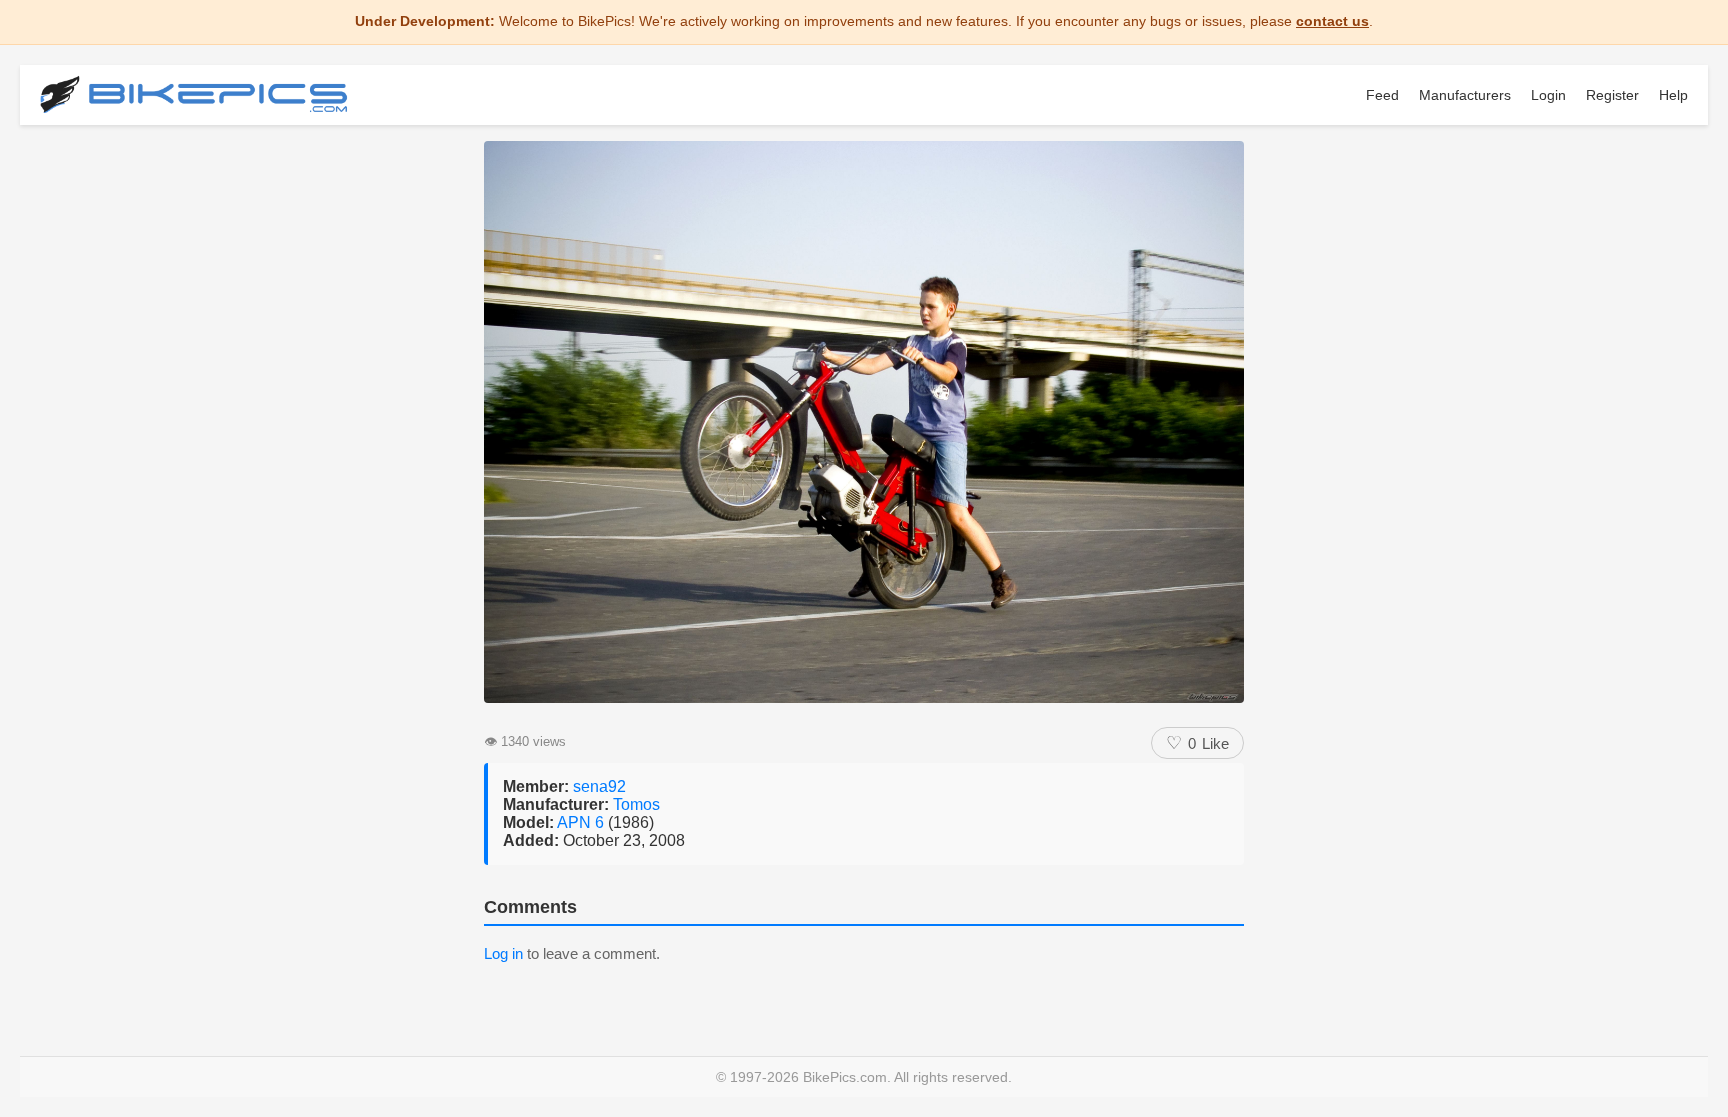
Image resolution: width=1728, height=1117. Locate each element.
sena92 (599, 786)
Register (1612, 95)
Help (1673, 95)
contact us (1332, 21)
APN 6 (582, 822)
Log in (503, 953)
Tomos (636, 804)
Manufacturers (1465, 95)
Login (1548, 95)
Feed (1382, 95)
